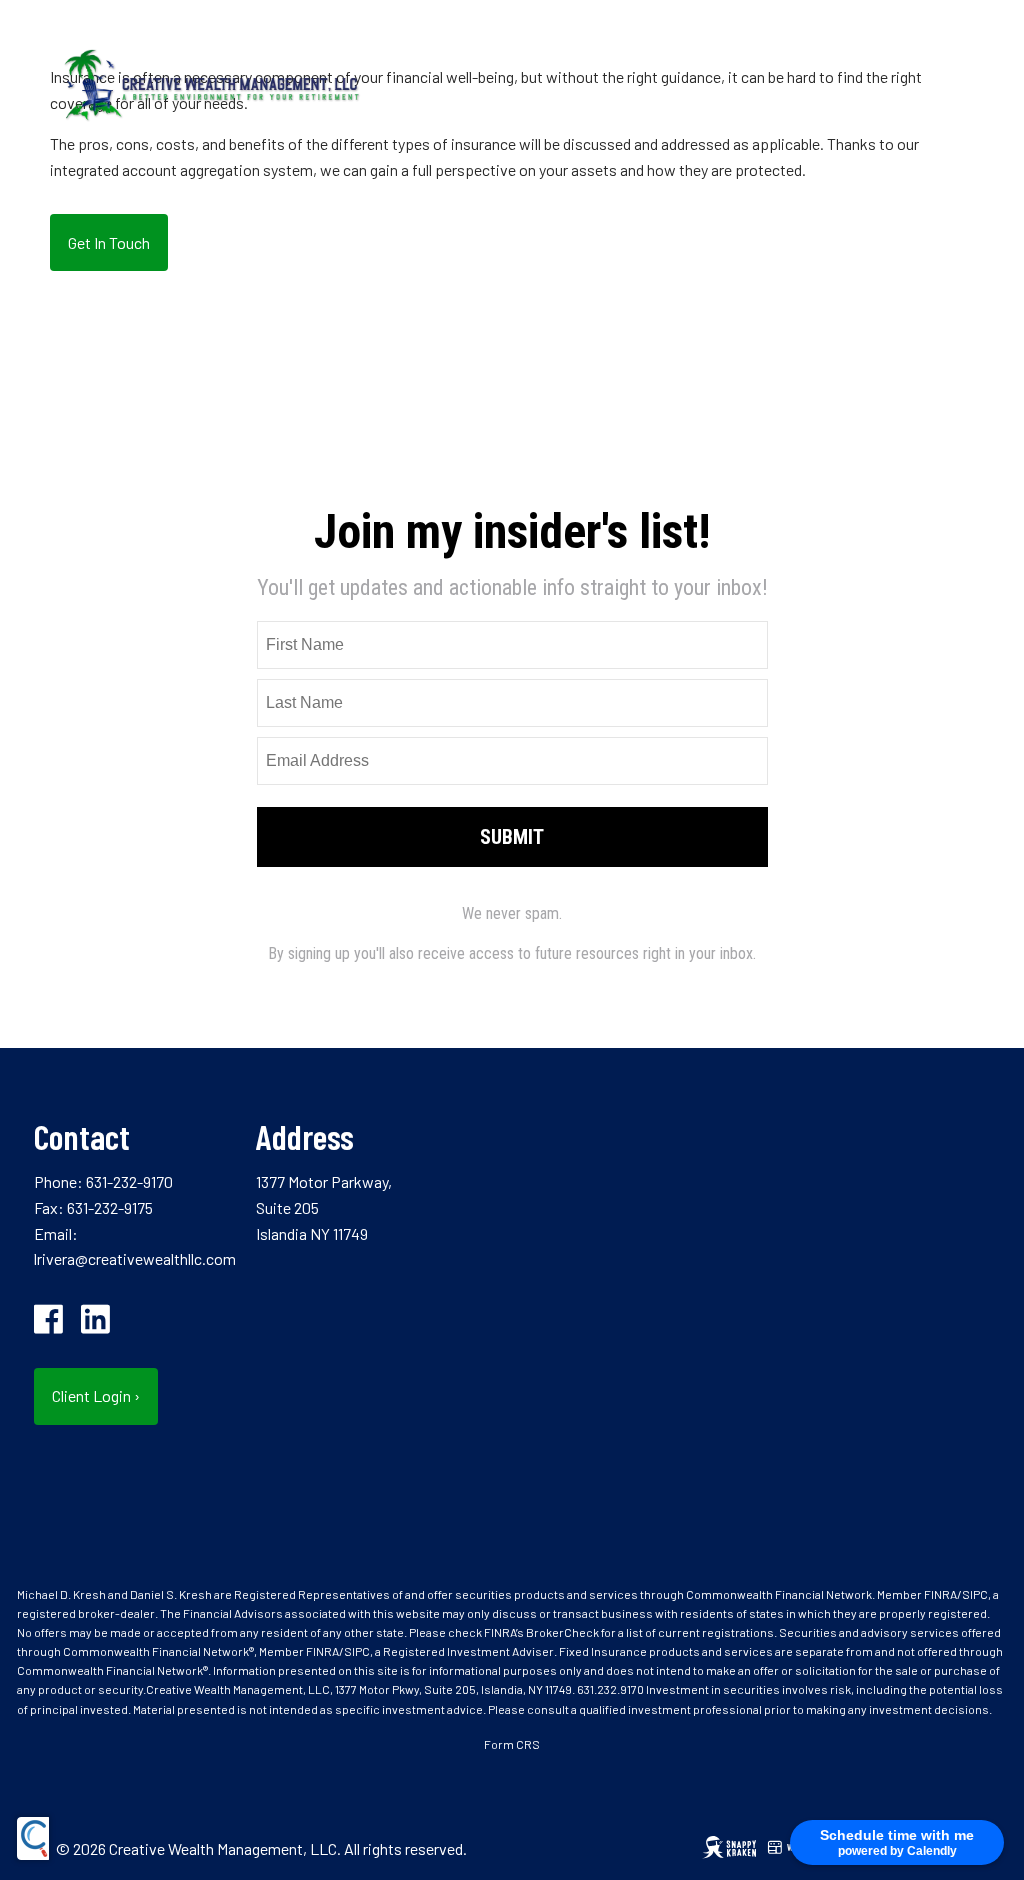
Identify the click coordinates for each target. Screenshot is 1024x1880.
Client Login (96, 1395)
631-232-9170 (129, 1181)
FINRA (940, 1594)
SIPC (975, 1594)
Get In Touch (109, 242)
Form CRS (512, 1744)
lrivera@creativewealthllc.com (135, 1258)
